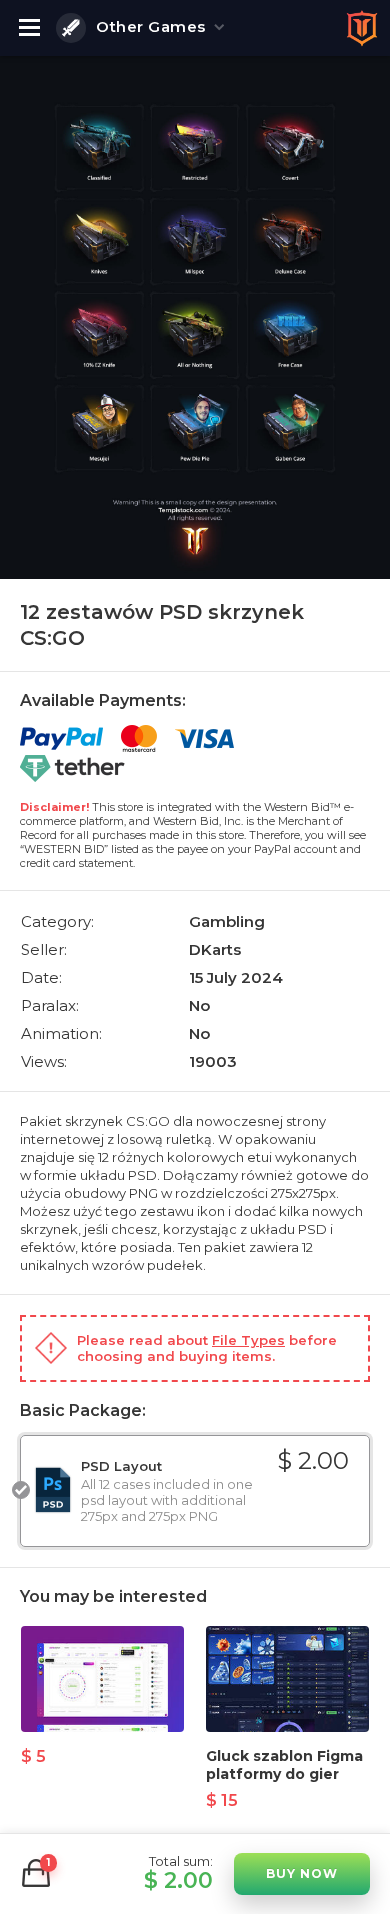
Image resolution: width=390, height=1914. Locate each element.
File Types (248, 1340)
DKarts (215, 949)
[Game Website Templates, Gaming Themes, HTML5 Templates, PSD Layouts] (362, 28)
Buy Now (302, 1873)
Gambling (227, 921)
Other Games (151, 26)
